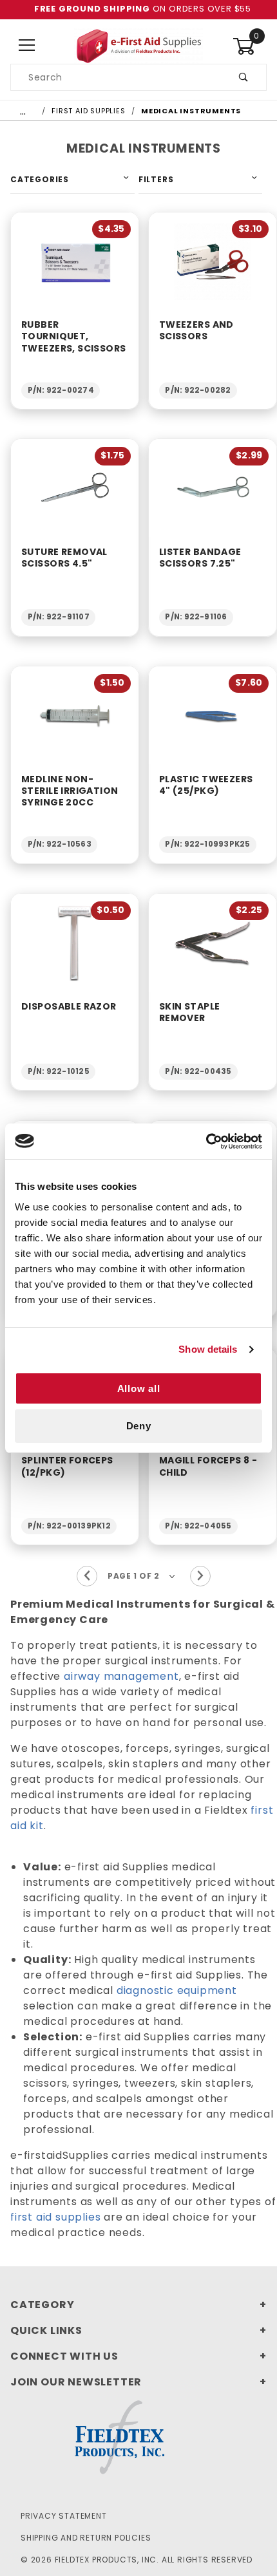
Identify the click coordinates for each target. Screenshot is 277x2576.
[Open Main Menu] (27, 46)
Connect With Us (64, 2356)
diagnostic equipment (177, 1990)
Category (42, 2305)
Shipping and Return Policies (86, 2538)
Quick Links (46, 2330)
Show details (208, 1349)
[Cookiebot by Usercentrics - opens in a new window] (206, 1142)
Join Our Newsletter (76, 2382)
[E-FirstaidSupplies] (138, 45)
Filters (156, 179)
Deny (139, 1426)
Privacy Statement (64, 2516)
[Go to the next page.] (200, 1576)
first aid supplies (55, 2217)
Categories (40, 179)
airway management (121, 1676)
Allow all (139, 1388)
